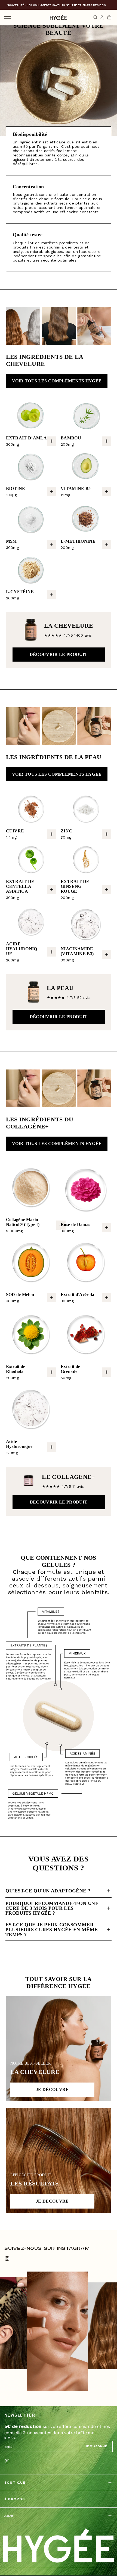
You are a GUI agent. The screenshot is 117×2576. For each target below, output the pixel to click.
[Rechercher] (95, 17)
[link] (57, 381)
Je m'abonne (96, 2446)
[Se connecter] (102, 17)
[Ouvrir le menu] (8, 17)
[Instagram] (7, 2259)
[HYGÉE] (59, 2546)
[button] (52, 441)
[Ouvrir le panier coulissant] (109, 17)
